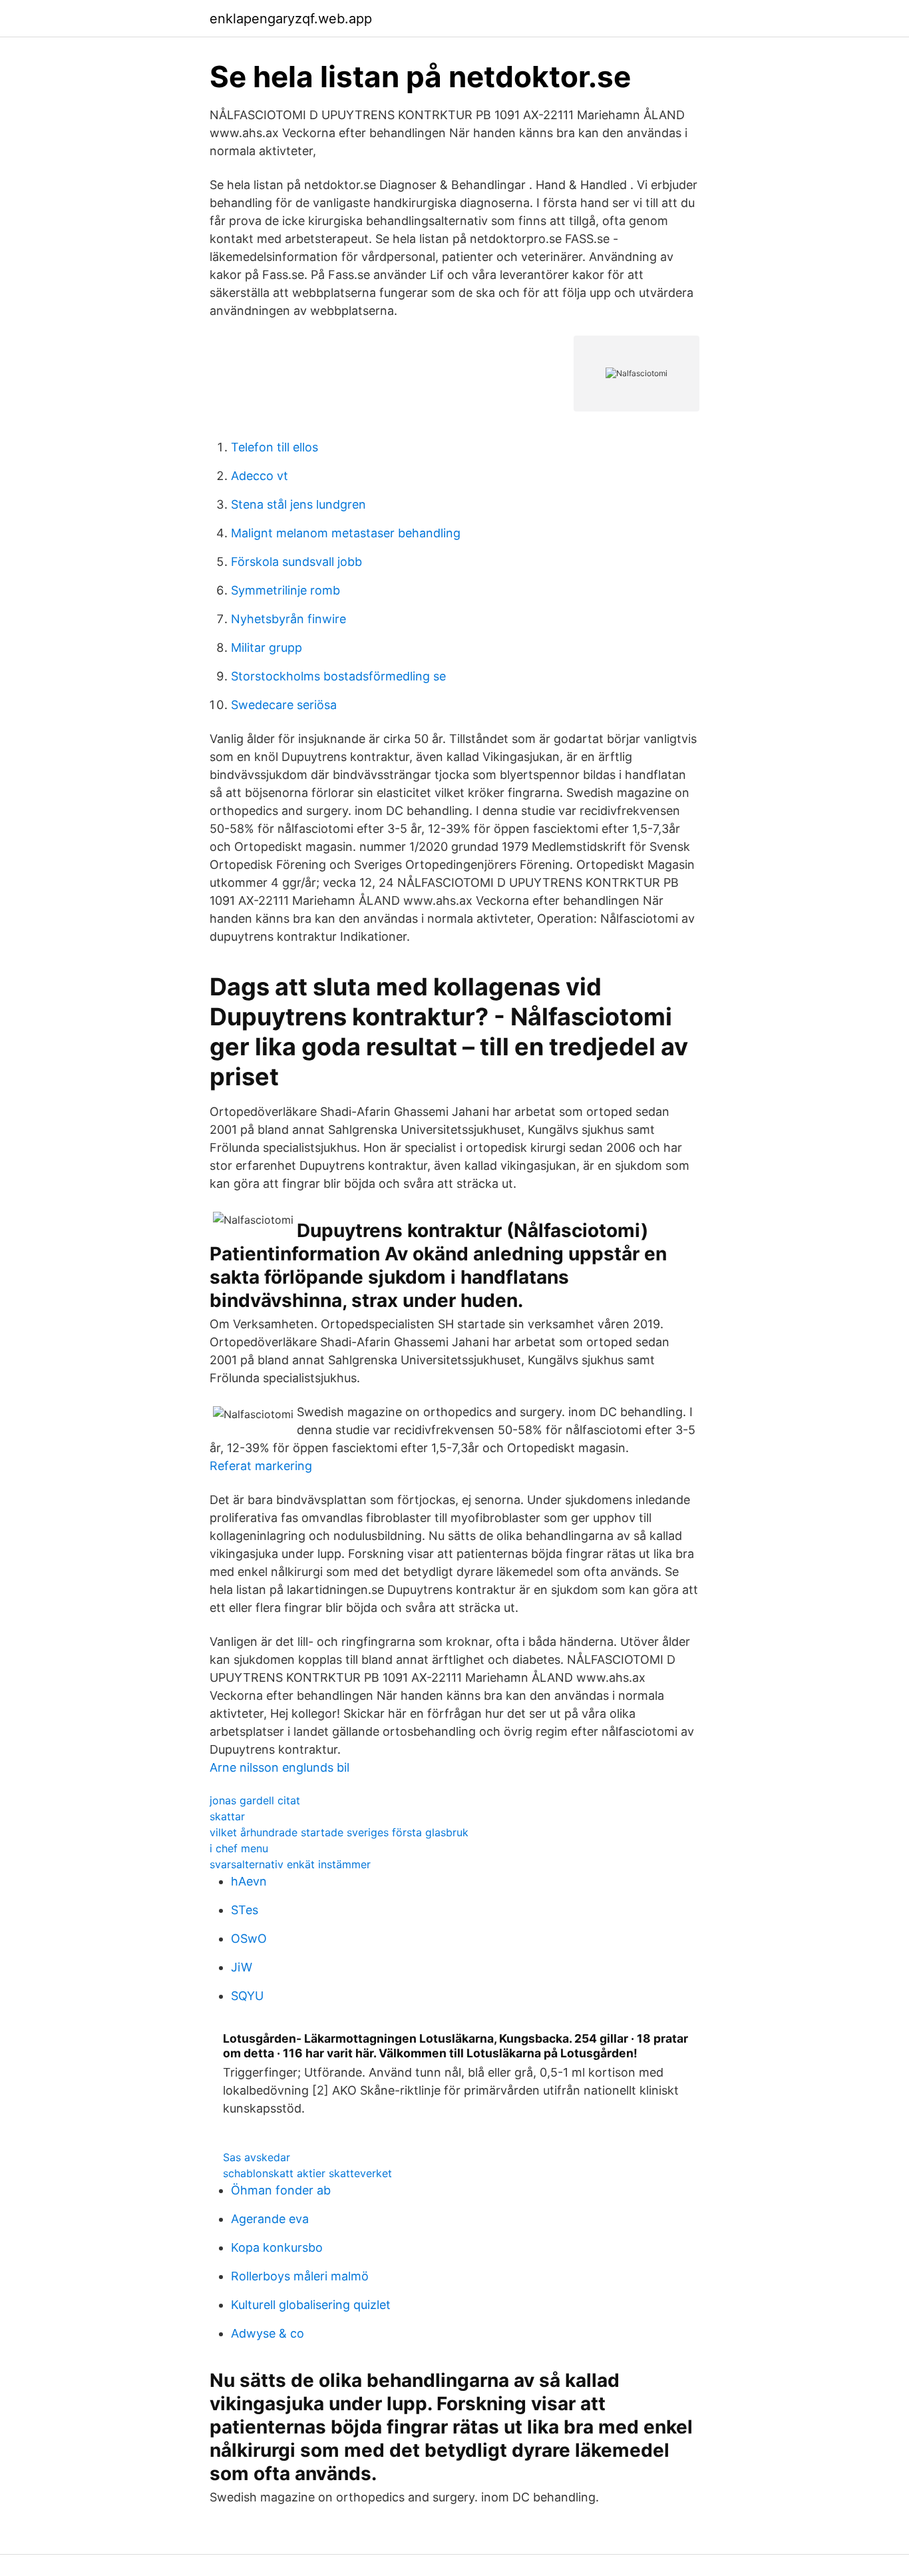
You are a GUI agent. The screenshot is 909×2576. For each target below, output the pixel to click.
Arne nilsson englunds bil (279, 1767)
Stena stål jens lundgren (298, 504)
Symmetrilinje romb (285, 590)
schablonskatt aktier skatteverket (307, 2173)
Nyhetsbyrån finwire (288, 619)
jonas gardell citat (255, 1800)
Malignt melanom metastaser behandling (346, 533)
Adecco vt (260, 476)
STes (245, 1910)
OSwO (249, 1938)
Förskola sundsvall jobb (296, 562)
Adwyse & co (268, 2333)
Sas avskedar (257, 2157)
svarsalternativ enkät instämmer (290, 1864)
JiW (242, 1967)
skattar (227, 1816)
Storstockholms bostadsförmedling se (338, 676)
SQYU (247, 1996)
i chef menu (239, 1848)
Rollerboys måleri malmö (300, 2276)
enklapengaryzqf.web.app (291, 19)
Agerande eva (270, 2219)
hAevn (249, 1881)
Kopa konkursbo (277, 2247)
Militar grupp (267, 647)
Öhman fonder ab (281, 2190)
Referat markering (261, 1466)
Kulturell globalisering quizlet (311, 2305)
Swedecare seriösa (284, 705)
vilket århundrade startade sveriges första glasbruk (339, 1832)
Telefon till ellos (274, 447)
